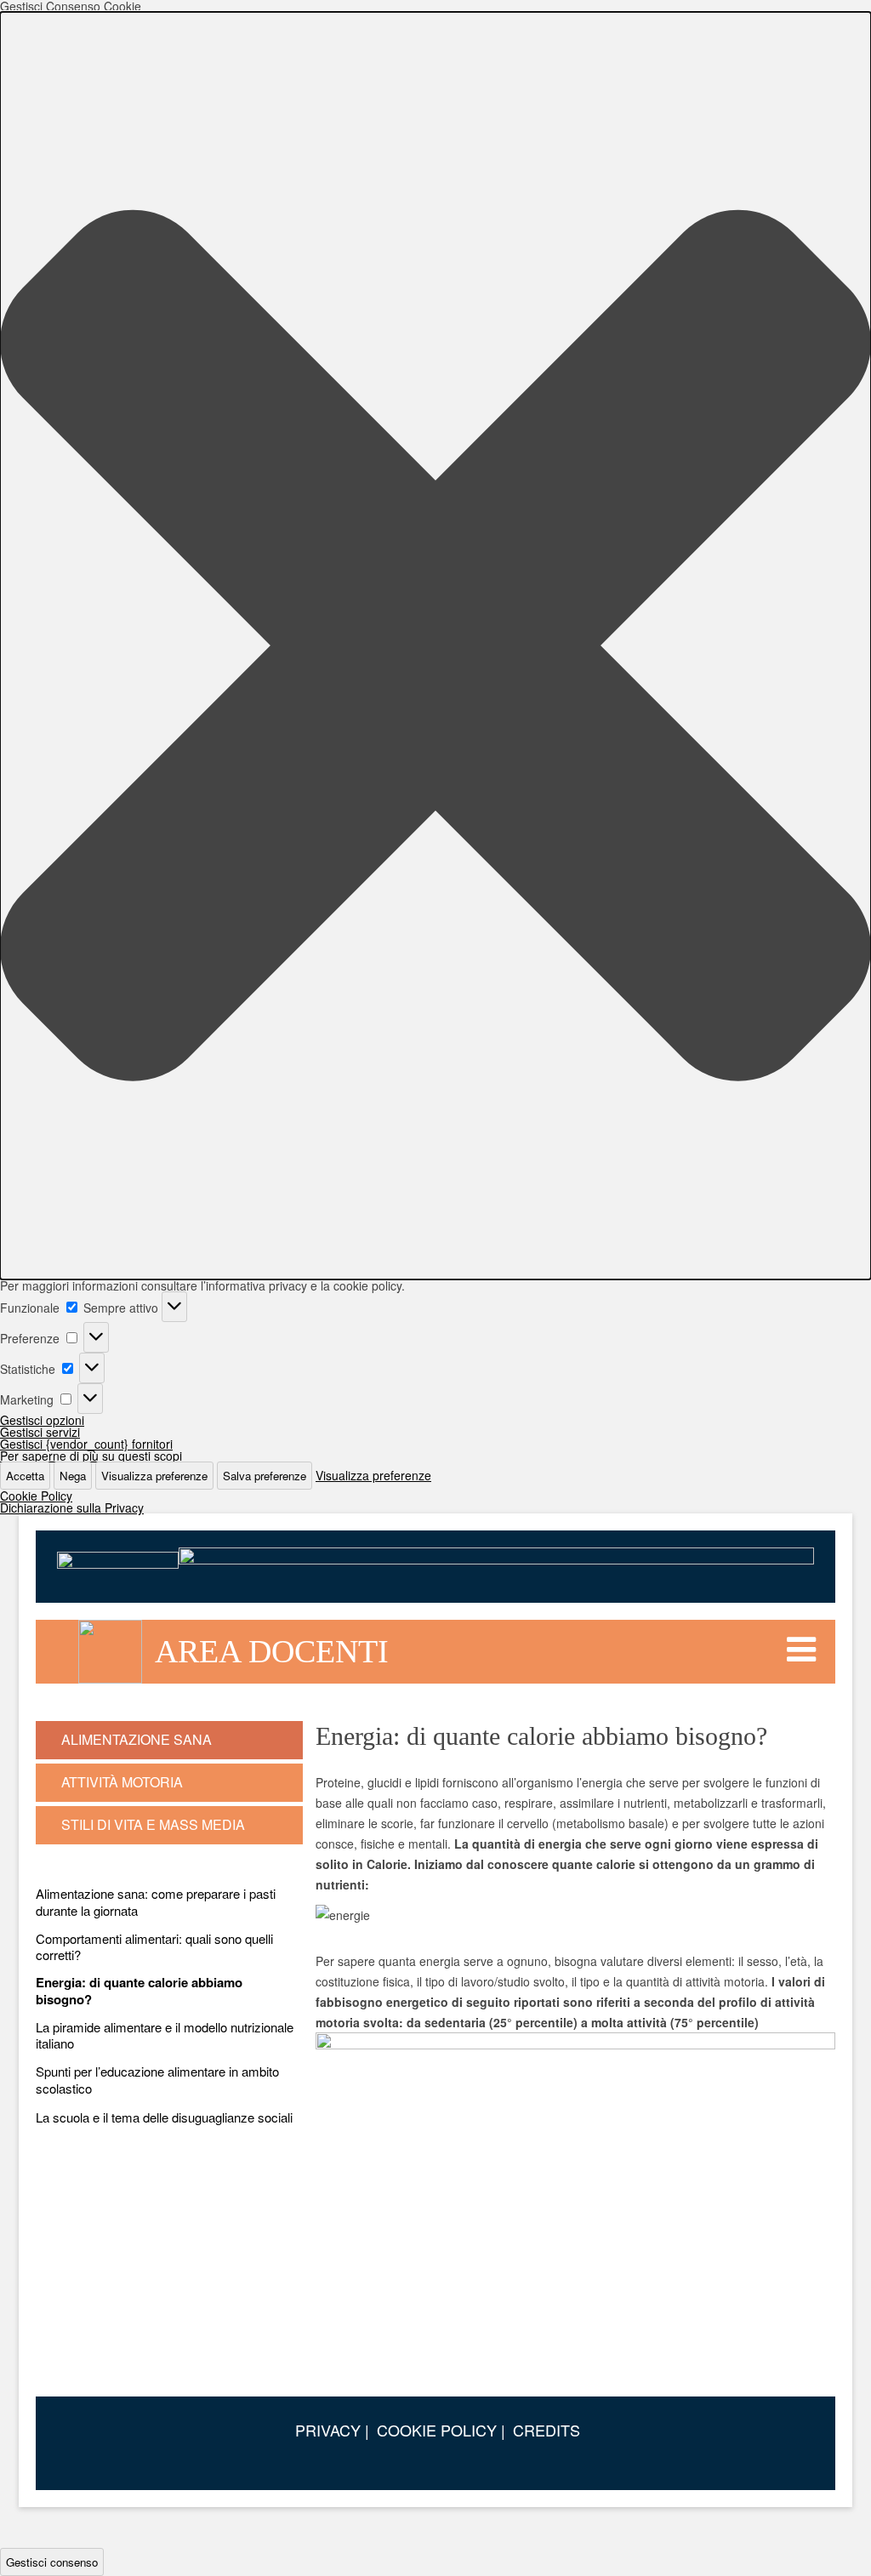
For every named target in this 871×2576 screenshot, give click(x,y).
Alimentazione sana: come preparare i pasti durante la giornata (156, 1902)
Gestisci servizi (40, 1432)
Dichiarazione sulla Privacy (72, 1507)
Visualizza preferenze (154, 1476)
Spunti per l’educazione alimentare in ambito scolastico (157, 2080)
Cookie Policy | (441, 2430)
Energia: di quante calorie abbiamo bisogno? (139, 1991)
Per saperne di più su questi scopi (91, 1456)
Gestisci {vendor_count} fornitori (86, 1444)
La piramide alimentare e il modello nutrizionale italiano (165, 2035)
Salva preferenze (265, 1476)
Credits (547, 2430)
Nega (73, 1476)
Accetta (25, 1476)
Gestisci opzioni (42, 1420)
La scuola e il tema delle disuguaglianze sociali (164, 2117)
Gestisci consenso (52, 2562)
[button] (435, 646)
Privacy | (332, 2430)
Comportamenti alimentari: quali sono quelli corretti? (154, 1947)
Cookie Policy (36, 1496)
